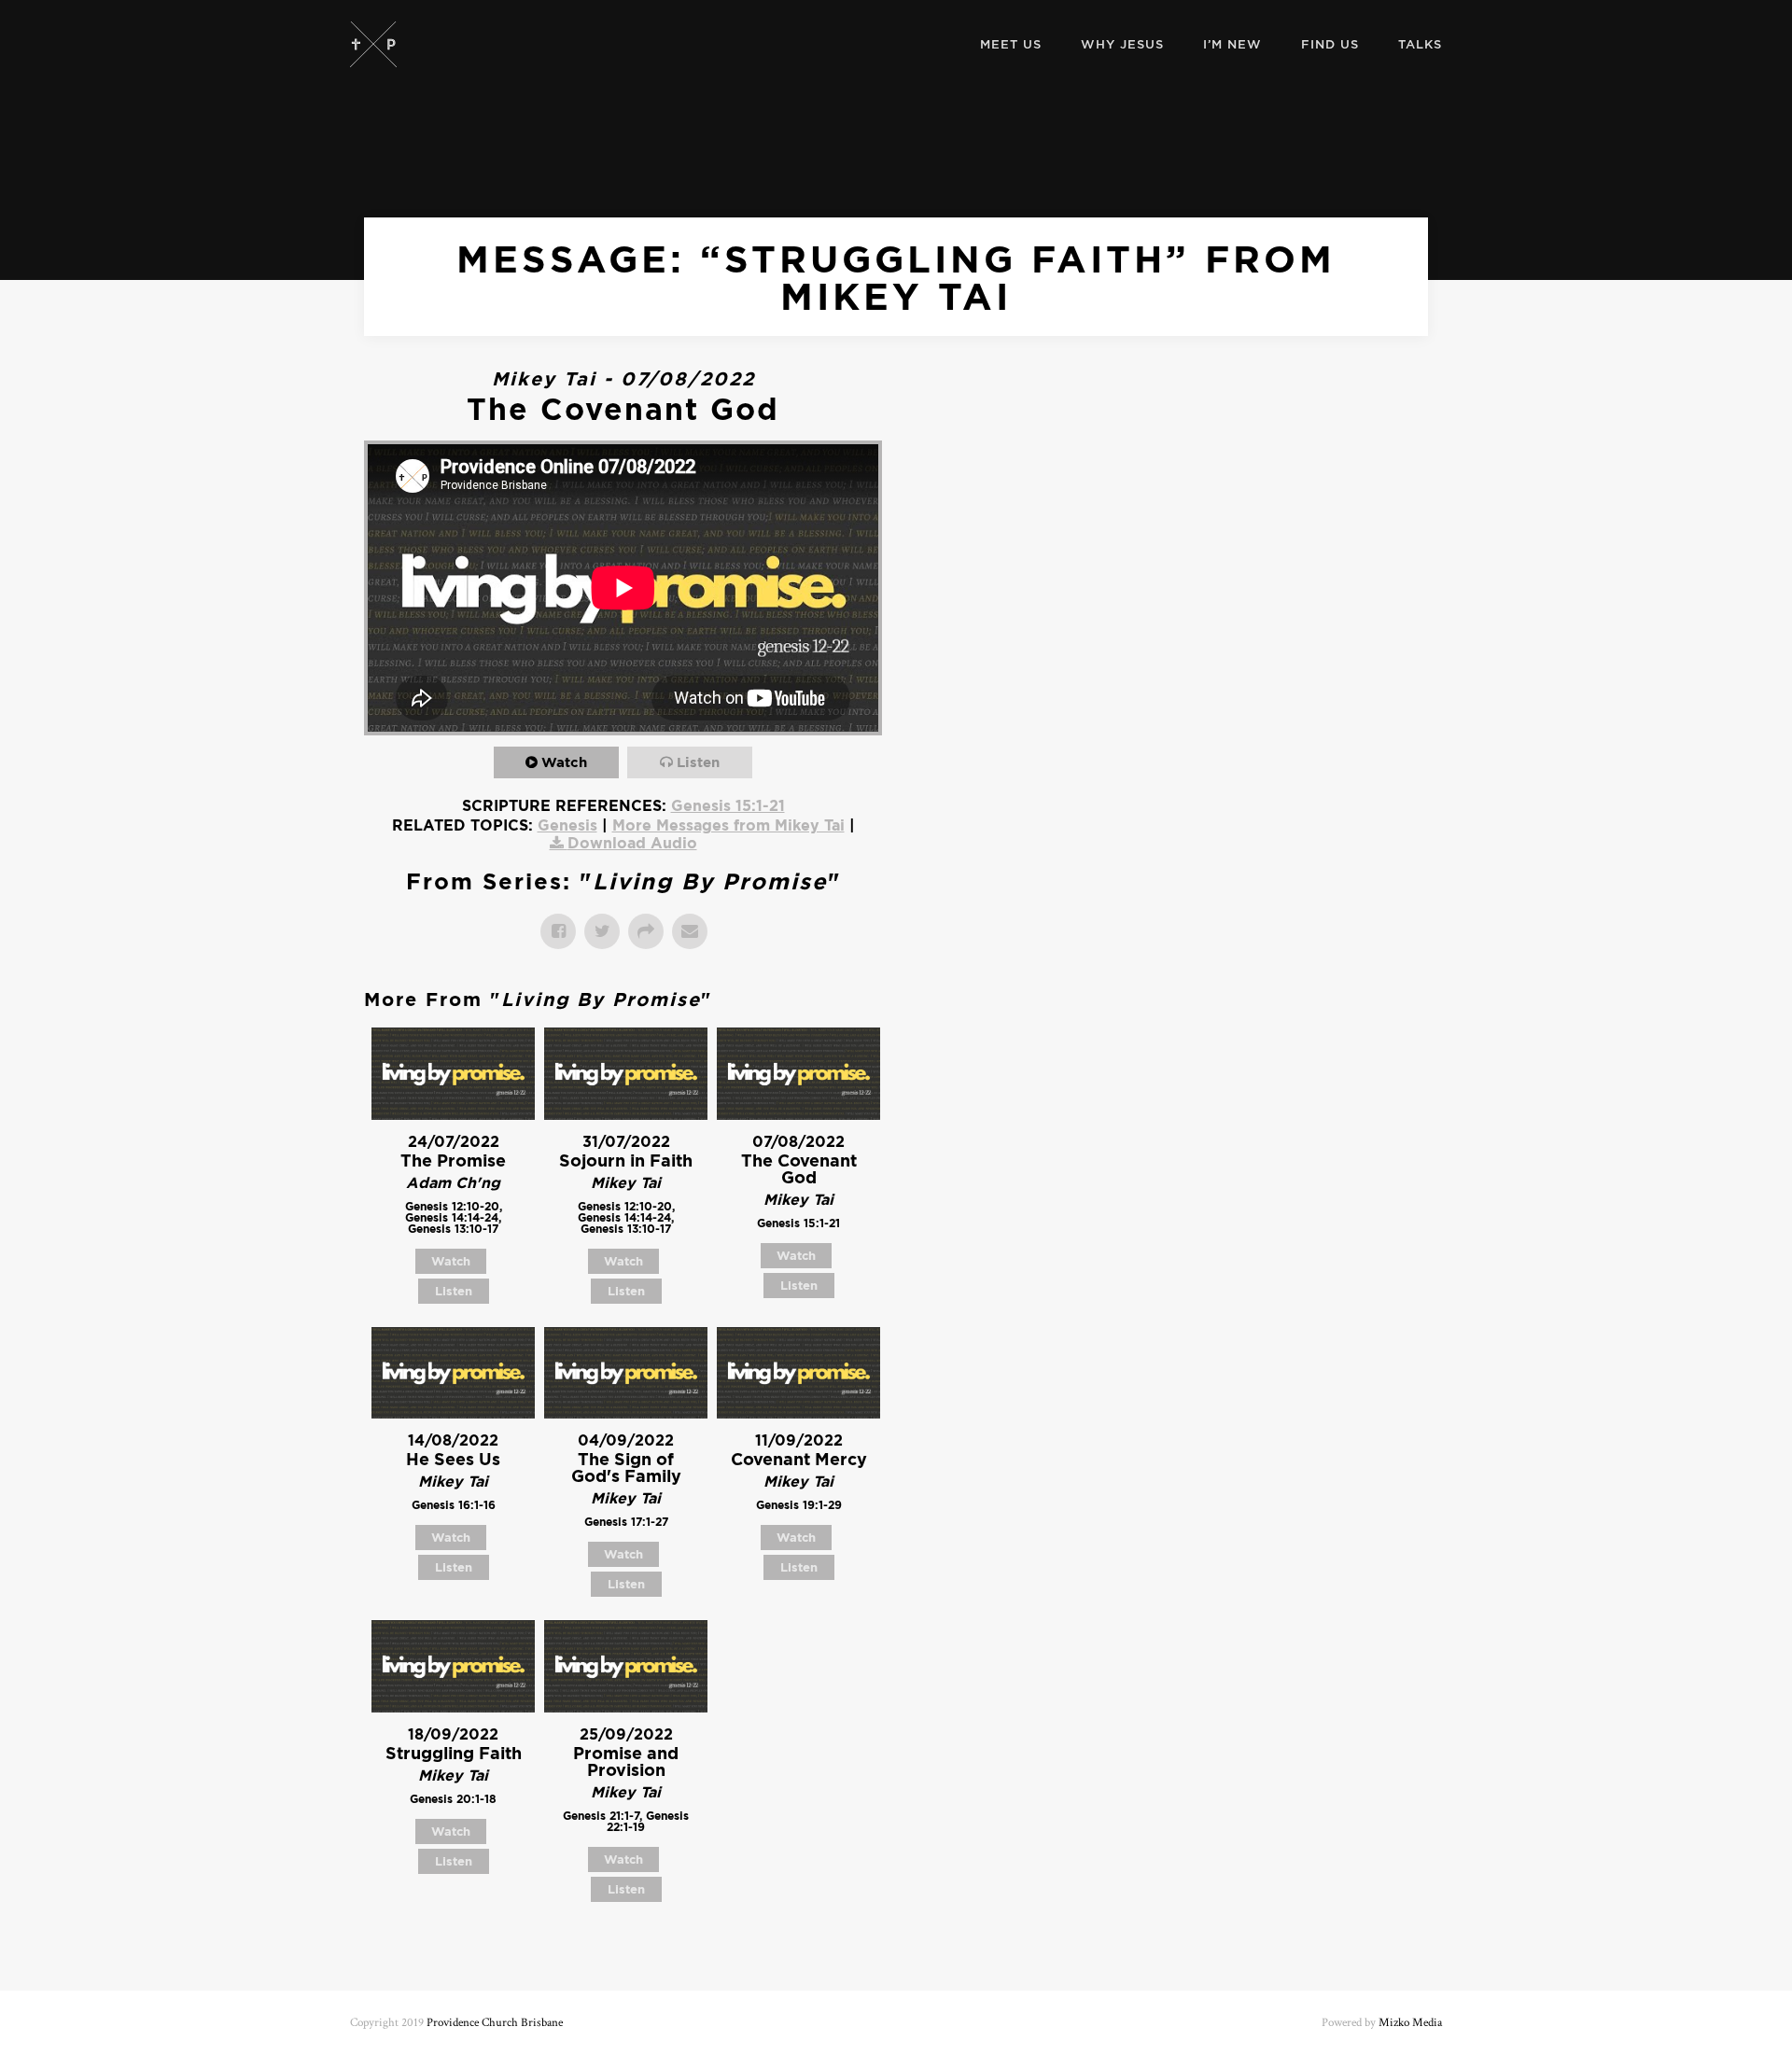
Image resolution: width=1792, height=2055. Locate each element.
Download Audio (632, 843)
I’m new (1232, 44)
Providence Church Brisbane (495, 2023)
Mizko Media (1410, 2023)
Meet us (1011, 44)
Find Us (1330, 44)
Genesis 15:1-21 (728, 805)
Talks (1420, 44)
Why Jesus (1122, 44)
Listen (698, 762)
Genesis (567, 825)
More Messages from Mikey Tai (728, 825)
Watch (564, 762)
